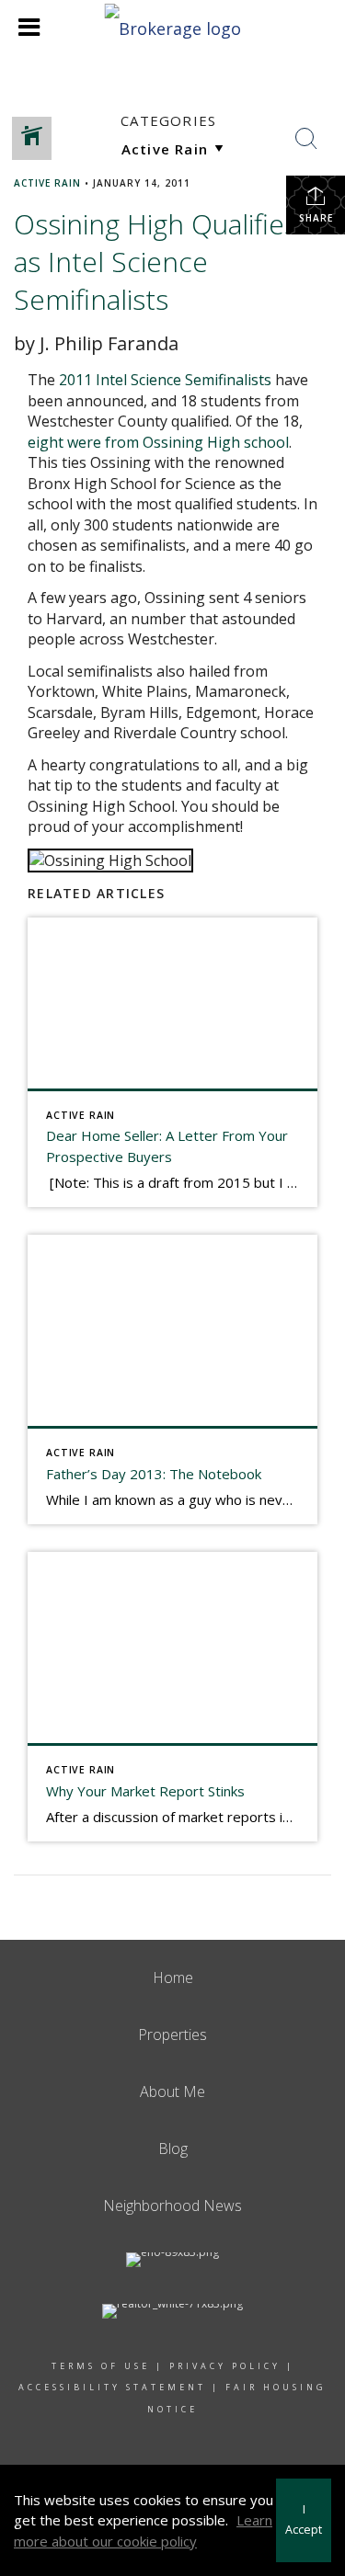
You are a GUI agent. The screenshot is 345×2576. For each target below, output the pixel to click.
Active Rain (47, 183)
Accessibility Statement (112, 2387)
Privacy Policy (225, 2366)
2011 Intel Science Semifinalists (165, 380)
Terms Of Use (101, 2366)
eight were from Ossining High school (158, 442)
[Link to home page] (172, 26)
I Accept (304, 2520)
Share (316, 218)
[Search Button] (306, 139)
